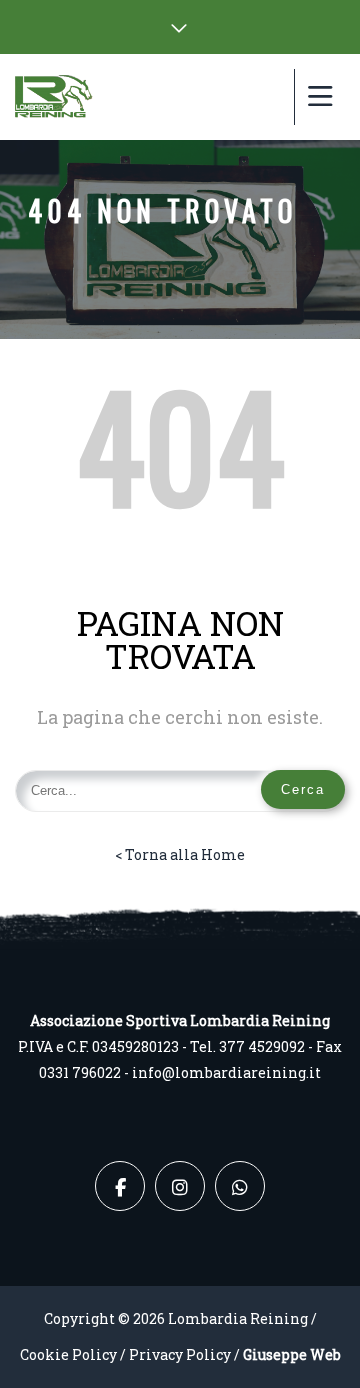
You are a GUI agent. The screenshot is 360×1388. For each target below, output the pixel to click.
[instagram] (180, 1186)
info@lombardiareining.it (226, 1072)
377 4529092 (262, 1046)
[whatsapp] (240, 1186)
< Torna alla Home (180, 854)
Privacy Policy (180, 1354)
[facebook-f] (120, 1186)
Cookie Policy (68, 1354)
